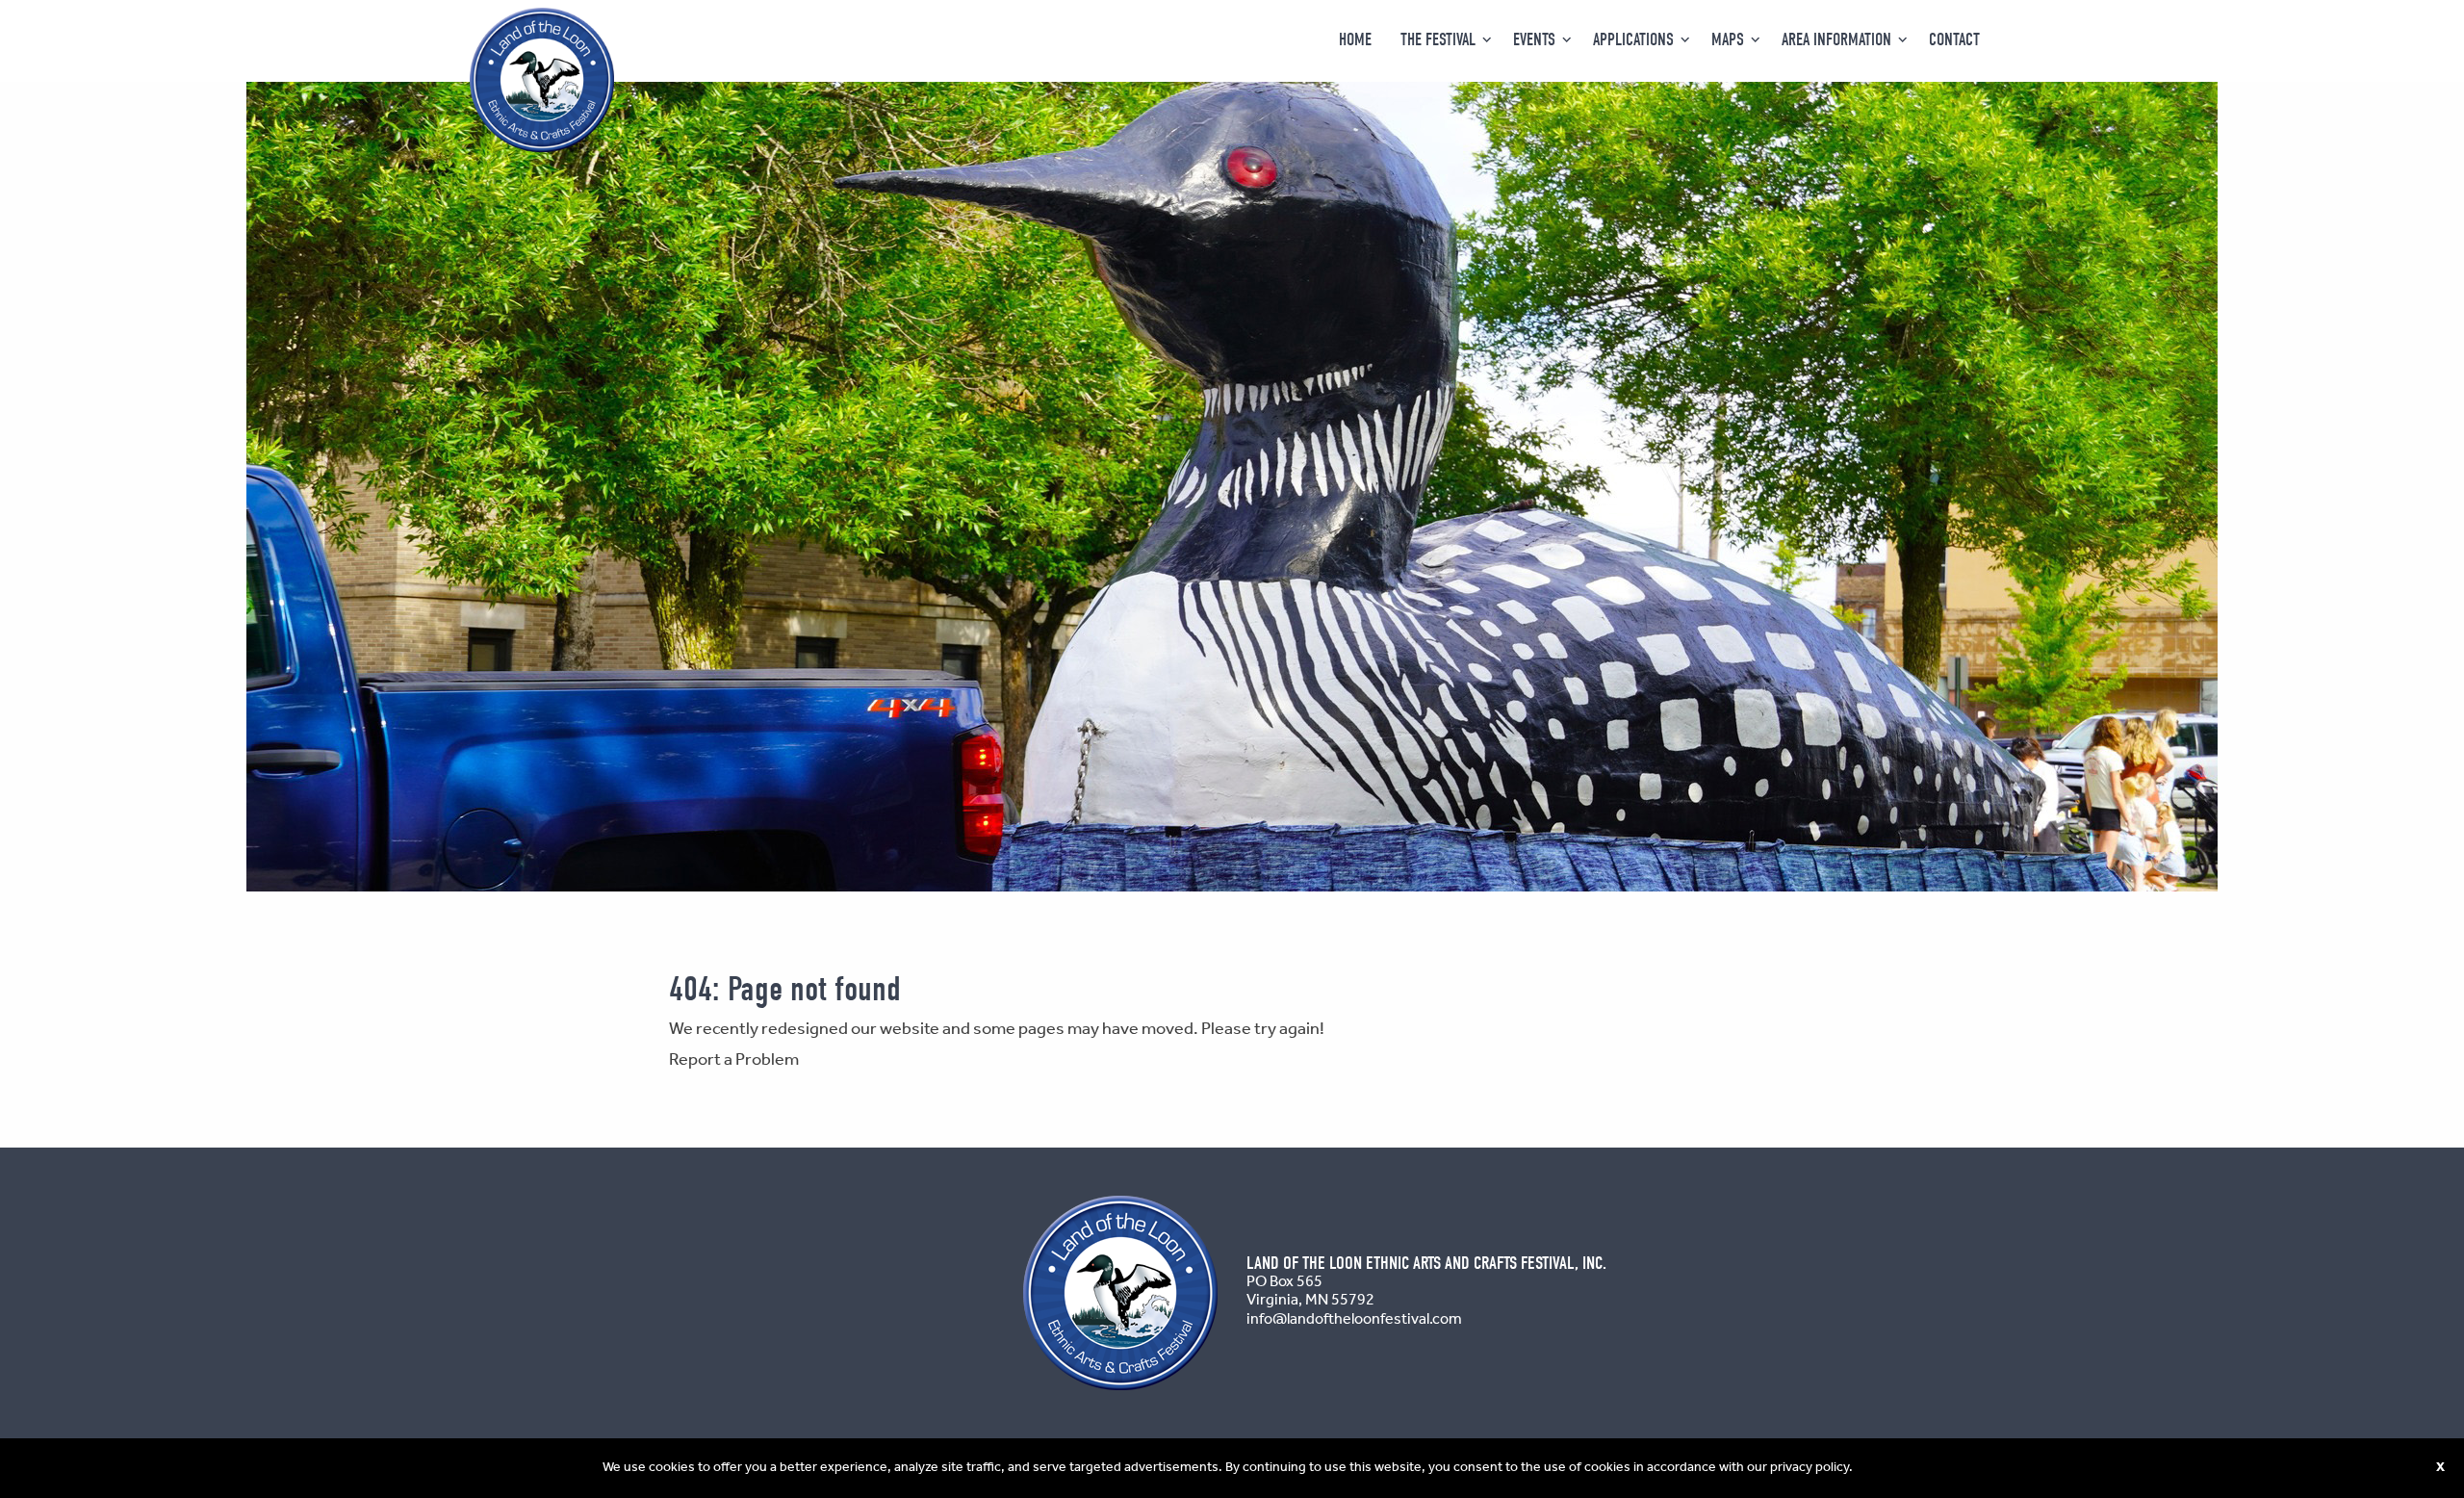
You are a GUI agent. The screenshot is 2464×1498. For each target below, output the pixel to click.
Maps (1728, 40)
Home (1355, 40)
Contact (1954, 40)
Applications (1633, 40)
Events (1534, 40)
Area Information (1836, 40)
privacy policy (1809, 1467)
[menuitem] (1355, 40)
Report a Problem (734, 1060)
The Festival (1438, 40)
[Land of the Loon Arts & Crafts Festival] (542, 80)
